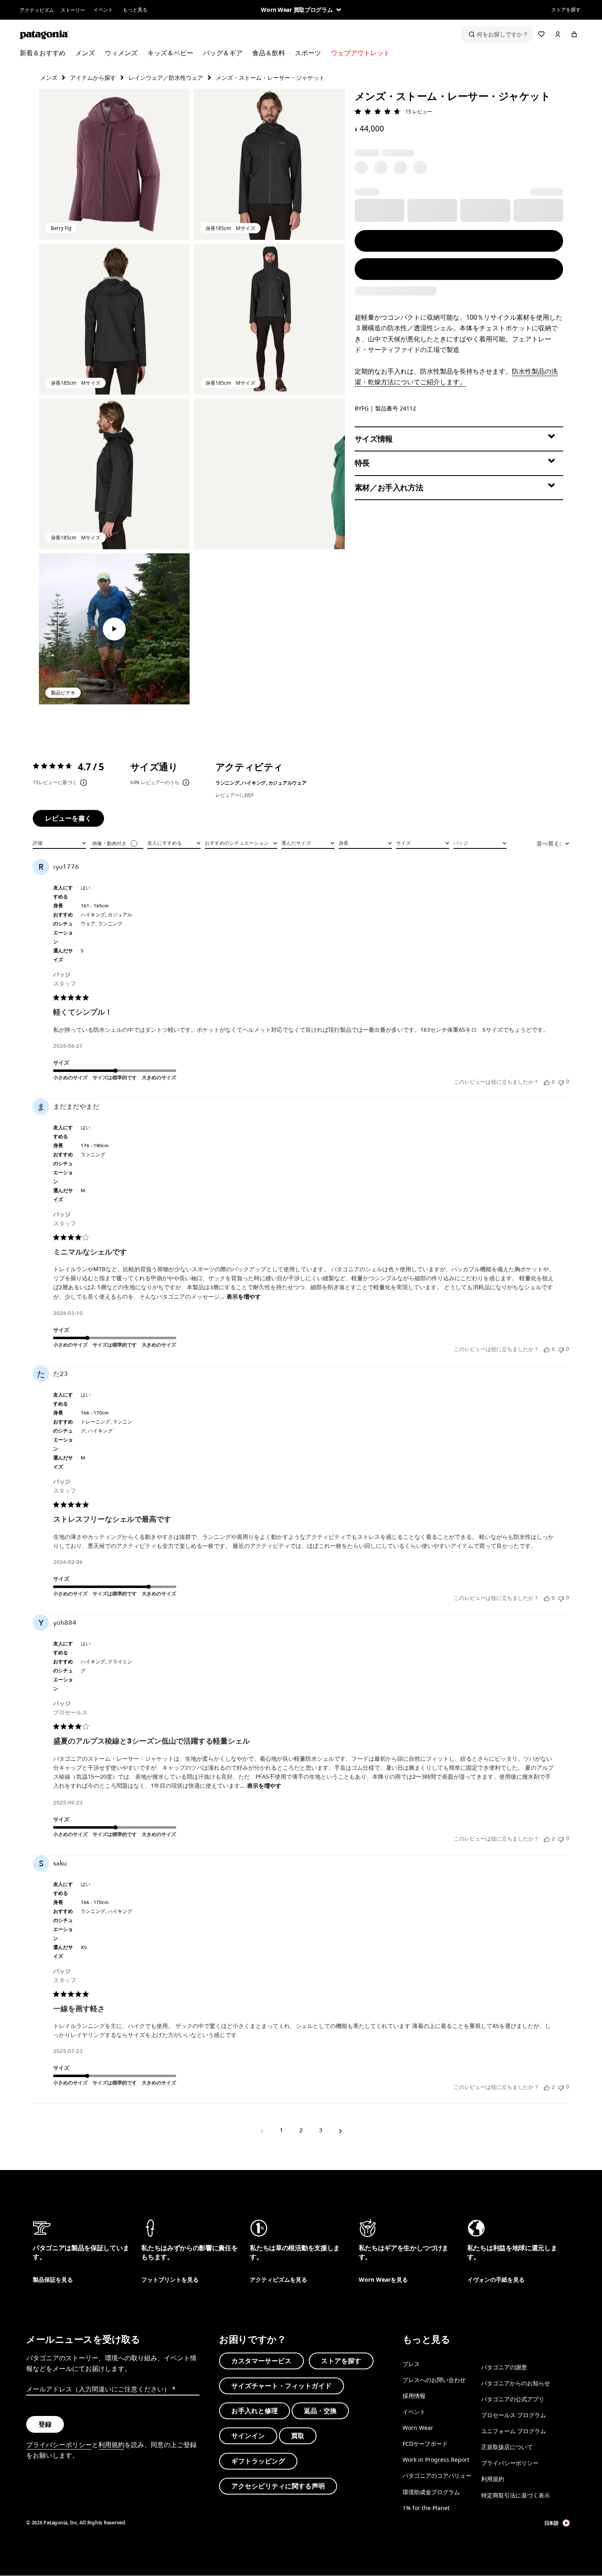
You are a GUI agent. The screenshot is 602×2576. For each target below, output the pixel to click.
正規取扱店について (507, 2447)
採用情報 (414, 2396)
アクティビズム (37, 10)
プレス (411, 2363)
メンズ (85, 53)
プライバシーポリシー (59, 2444)
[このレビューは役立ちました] (547, 1839)
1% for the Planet (426, 2507)
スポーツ (308, 53)
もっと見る (135, 10)
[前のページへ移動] (262, 2131)
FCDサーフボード (425, 2444)
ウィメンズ (121, 53)
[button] (114, 164)
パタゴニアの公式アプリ (513, 2399)
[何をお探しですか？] (497, 34)
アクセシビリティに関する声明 (278, 2486)
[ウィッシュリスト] (541, 34)
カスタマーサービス (261, 2360)
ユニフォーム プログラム (514, 2431)
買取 (298, 2436)
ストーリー (73, 10)
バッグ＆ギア (223, 53)
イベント (103, 10)
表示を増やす (244, 1297)
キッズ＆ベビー (170, 53)
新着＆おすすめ (43, 53)
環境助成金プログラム (431, 2491)
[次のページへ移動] (340, 2131)
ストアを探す (566, 10)
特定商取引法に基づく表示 (516, 2495)
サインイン (248, 2436)
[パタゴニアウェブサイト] (44, 34)
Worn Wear (418, 2428)
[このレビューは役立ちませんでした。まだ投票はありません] (561, 1082)
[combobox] (59, 843)
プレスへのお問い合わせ (434, 2380)
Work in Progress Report (436, 2460)
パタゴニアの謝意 (504, 2367)
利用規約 (111, 2444)
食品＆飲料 (269, 53)
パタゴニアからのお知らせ (516, 2383)
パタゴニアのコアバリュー (437, 2476)
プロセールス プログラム (514, 2415)
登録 (45, 2424)
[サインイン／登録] (558, 34)
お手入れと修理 (255, 2411)
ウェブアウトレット (360, 53)
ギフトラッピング (258, 2461)
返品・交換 (320, 2411)
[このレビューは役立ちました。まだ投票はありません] (547, 1082)
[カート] (574, 34)
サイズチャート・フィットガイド (282, 2386)
